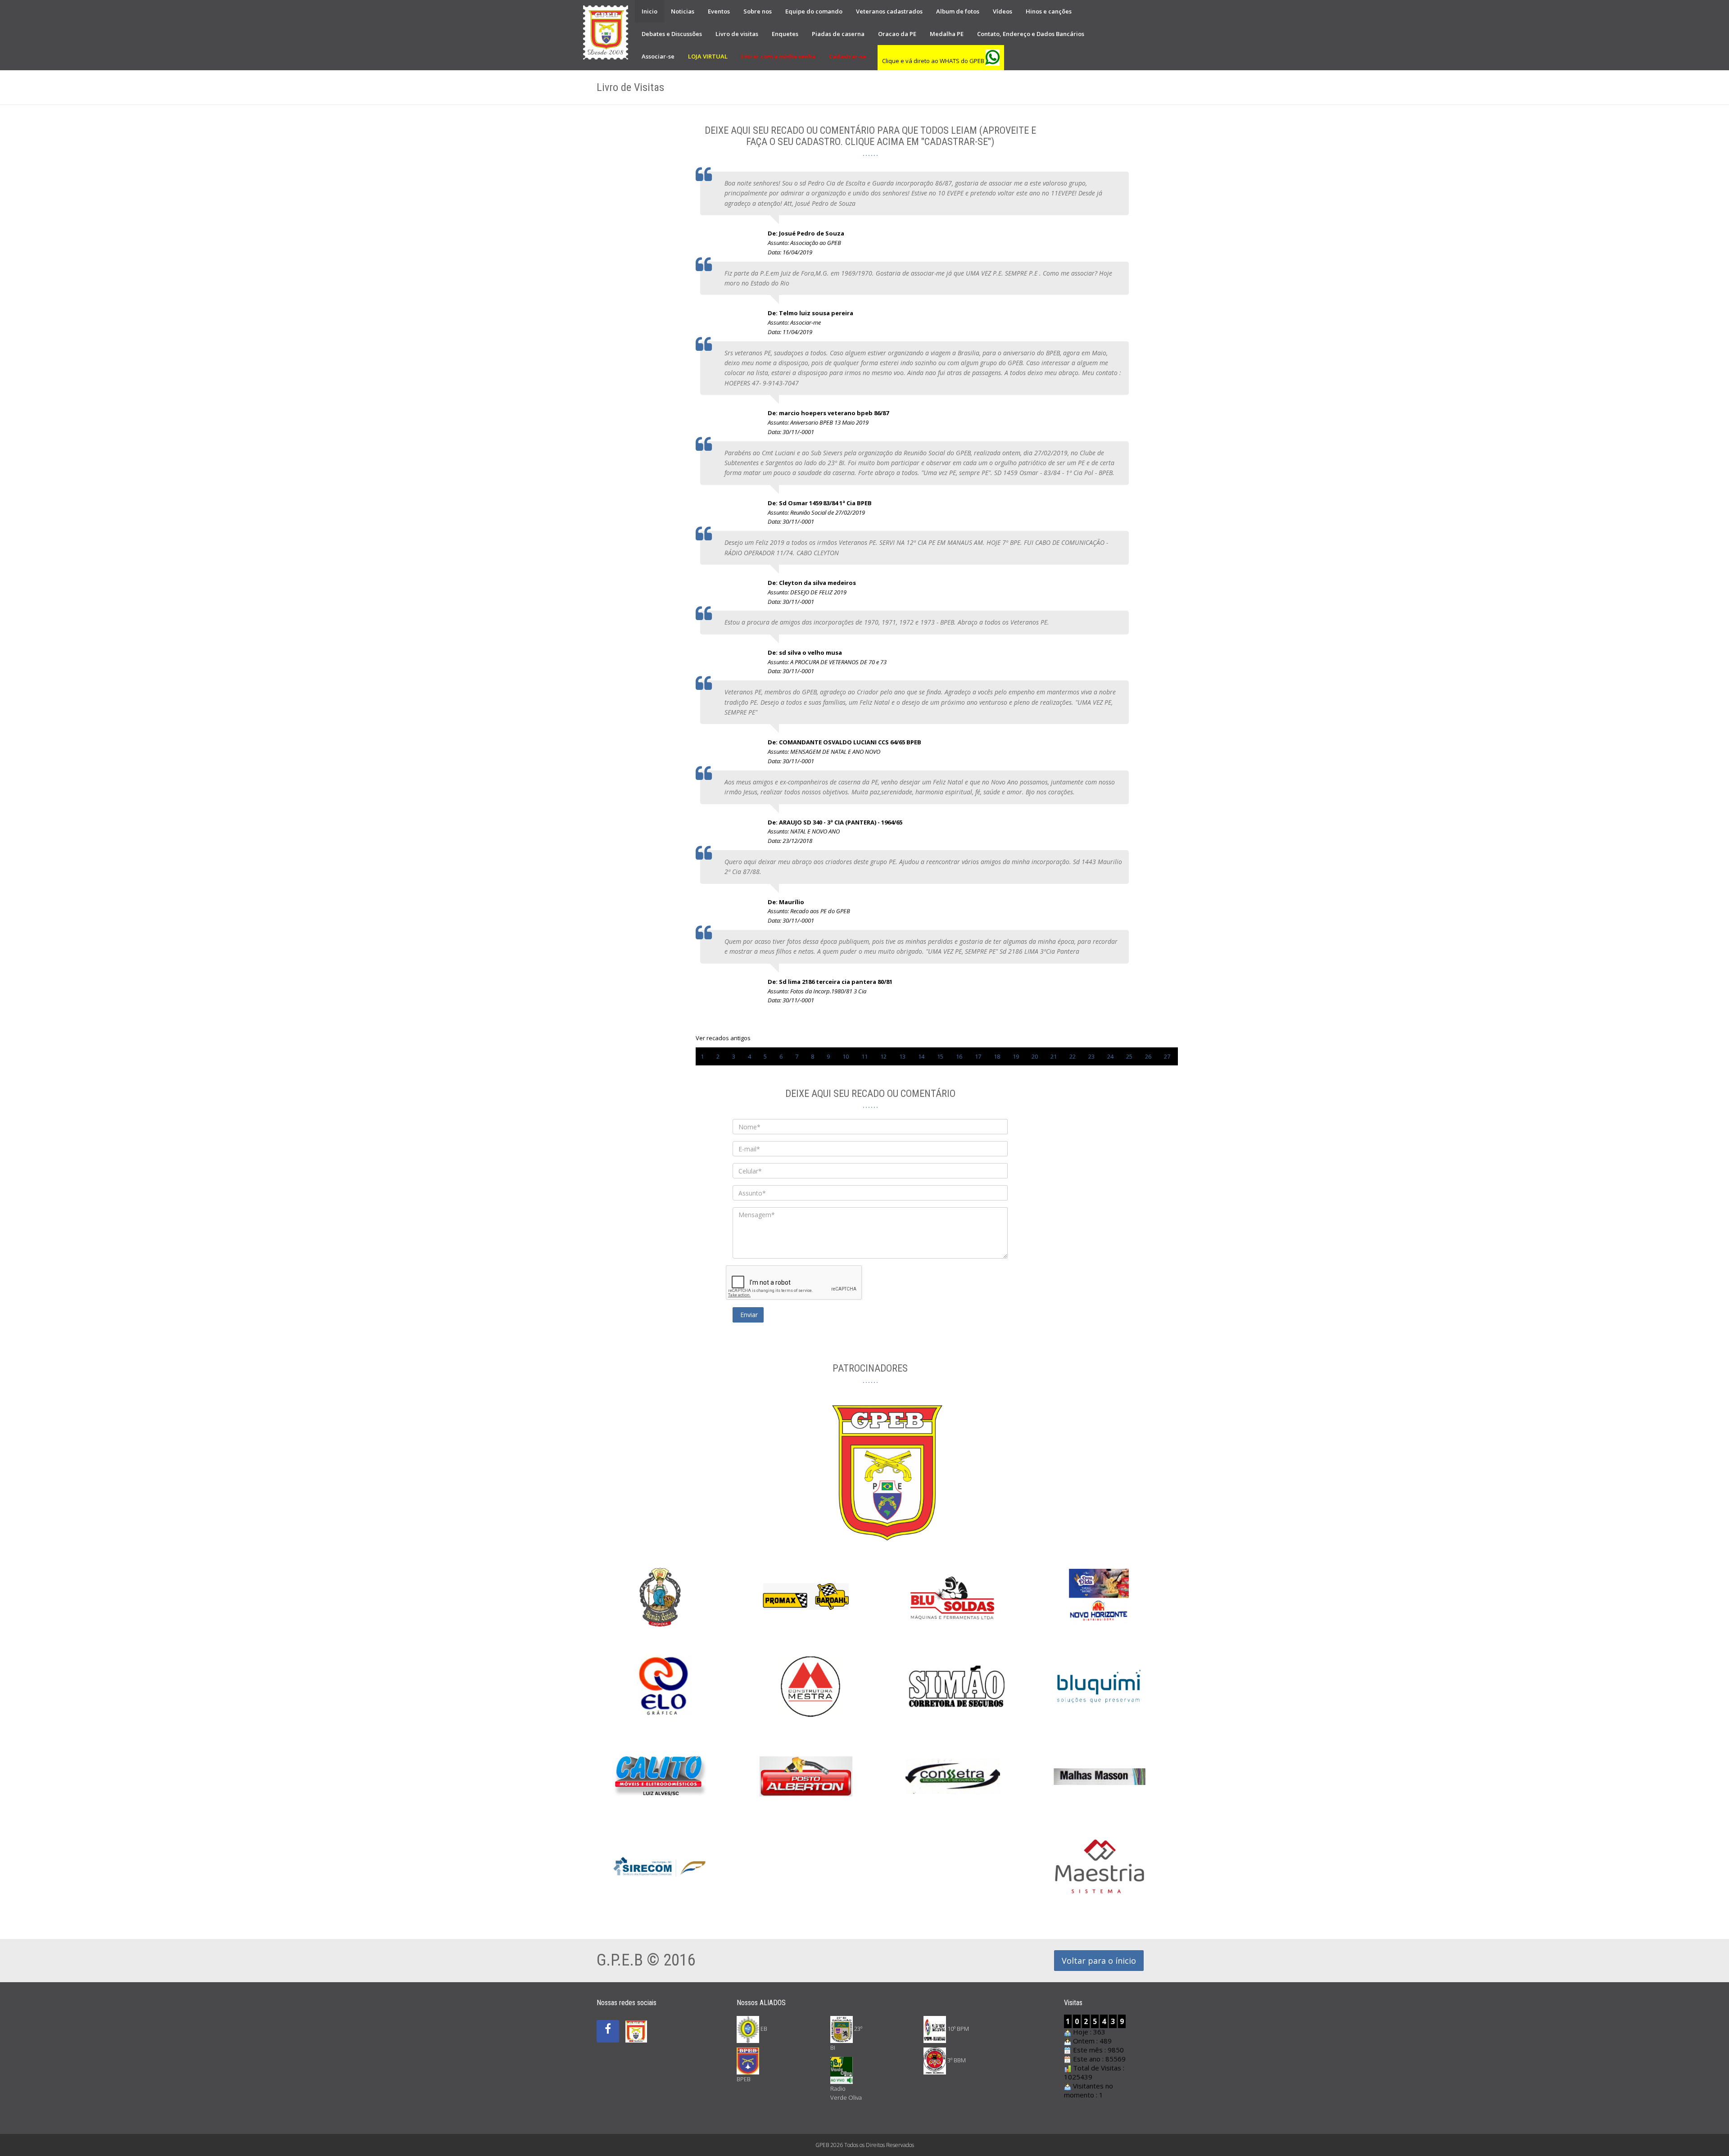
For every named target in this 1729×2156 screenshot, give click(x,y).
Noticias (683, 11)
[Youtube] (636, 2021)
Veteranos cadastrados (889, 11)
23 (1091, 1056)
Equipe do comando (814, 11)
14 (921, 1056)
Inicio (650, 11)
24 (1110, 1056)
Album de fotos (958, 11)
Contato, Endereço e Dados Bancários (1031, 34)
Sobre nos (758, 11)
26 (1148, 1056)
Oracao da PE (897, 34)
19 (1016, 1056)
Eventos (719, 11)
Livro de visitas (737, 34)
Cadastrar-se (848, 56)
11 (864, 1056)
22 (1073, 1056)
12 (883, 1056)
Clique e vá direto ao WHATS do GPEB (934, 61)
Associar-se (658, 56)
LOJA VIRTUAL (708, 56)
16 (959, 1056)
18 (997, 1056)
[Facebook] (608, 2031)
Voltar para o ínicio (1099, 1961)
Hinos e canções (1049, 11)
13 (902, 1056)
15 (940, 1056)
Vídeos (1003, 11)
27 (1167, 1056)
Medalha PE (947, 34)
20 (1035, 1056)
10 (846, 1056)
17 (978, 1056)
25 (1129, 1056)
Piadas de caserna (838, 34)
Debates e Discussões (672, 34)
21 (1054, 1056)
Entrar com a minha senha (778, 56)
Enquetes (785, 34)
